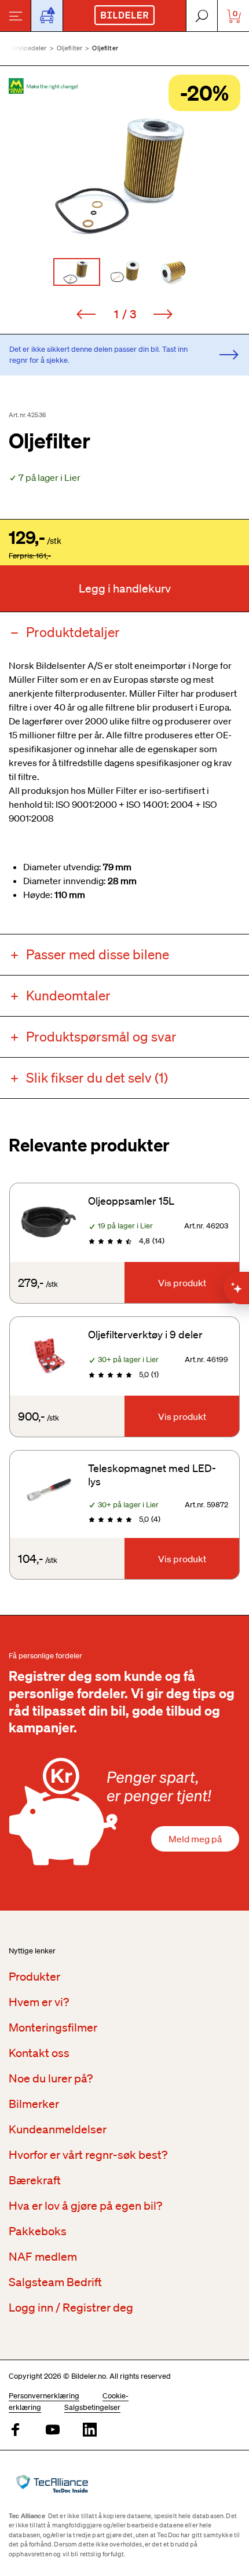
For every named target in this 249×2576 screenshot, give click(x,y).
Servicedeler (28, 48)
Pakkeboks (38, 2231)
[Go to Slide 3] (173, 272)
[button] (124, 174)
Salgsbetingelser (92, 2407)
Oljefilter (70, 48)
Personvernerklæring (44, 2396)
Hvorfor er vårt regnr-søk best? (88, 2155)
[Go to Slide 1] (77, 272)
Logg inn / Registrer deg (71, 2308)
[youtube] (53, 2430)
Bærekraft (35, 2180)
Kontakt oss (39, 2053)
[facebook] (16, 2430)
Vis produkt (182, 1283)
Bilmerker (34, 2104)
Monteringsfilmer (53, 2027)
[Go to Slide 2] (125, 272)
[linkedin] (90, 2430)
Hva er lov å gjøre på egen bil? (85, 2206)
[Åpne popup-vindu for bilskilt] (47, 16)
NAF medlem (43, 2257)
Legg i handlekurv (125, 588)
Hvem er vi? (39, 2002)
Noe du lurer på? (51, 2078)
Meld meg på (195, 1839)
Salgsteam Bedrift (55, 2282)
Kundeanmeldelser (58, 2129)
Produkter (34, 1977)
